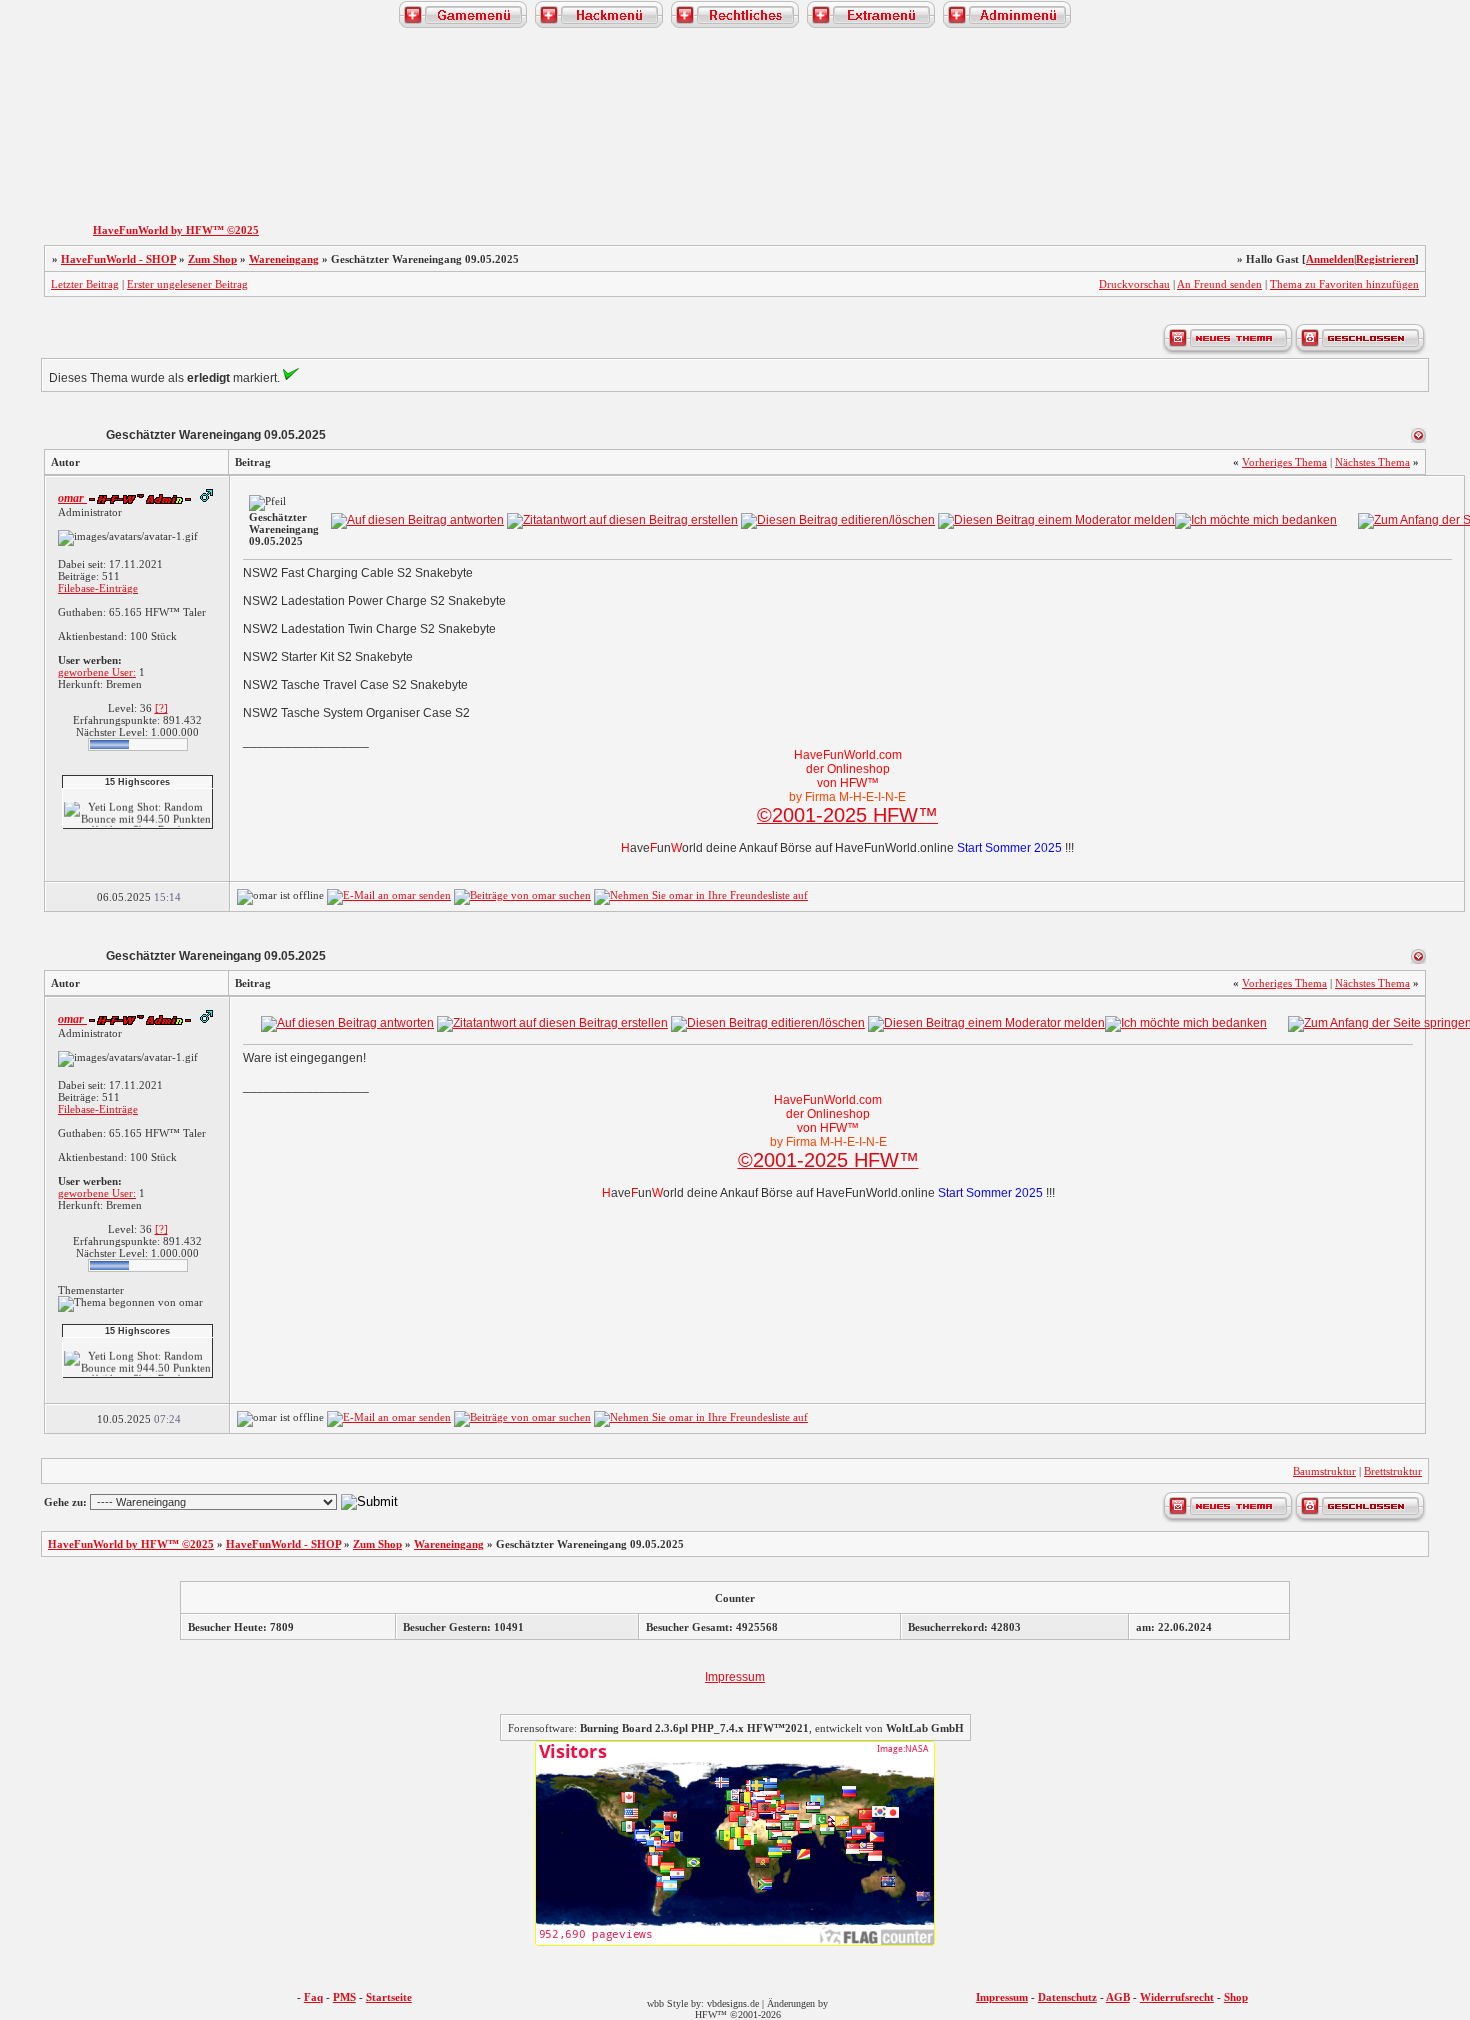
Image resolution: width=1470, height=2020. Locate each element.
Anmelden (1330, 259)
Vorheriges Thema (1284, 462)
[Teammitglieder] (1340, 161)
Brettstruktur (1393, 1471)
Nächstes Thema (1372, 462)
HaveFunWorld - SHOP (118, 259)
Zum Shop (212, 259)
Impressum (735, 1677)
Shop (1236, 1997)
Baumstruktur (1324, 1471)
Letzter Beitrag (85, 284)
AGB (1118, 1997)
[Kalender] (214, 161)
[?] (161, 708)
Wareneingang (284, 259)
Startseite (389, 1997)
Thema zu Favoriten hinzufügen (1344, 284)
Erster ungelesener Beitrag (187, 284)
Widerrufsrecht (1177, 1997)
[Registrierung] (43, 161)
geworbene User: (97, 672)
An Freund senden (1219, 284)
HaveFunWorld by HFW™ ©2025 (176, 230)
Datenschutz (1067, 1997)
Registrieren (1385, 259)
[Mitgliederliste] (1427, 161)
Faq (313, 1997)
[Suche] (1256, 161)
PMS (344, 1997)
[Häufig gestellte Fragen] (129, 161)
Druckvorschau (1134, 284)
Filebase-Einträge (98, 588)
